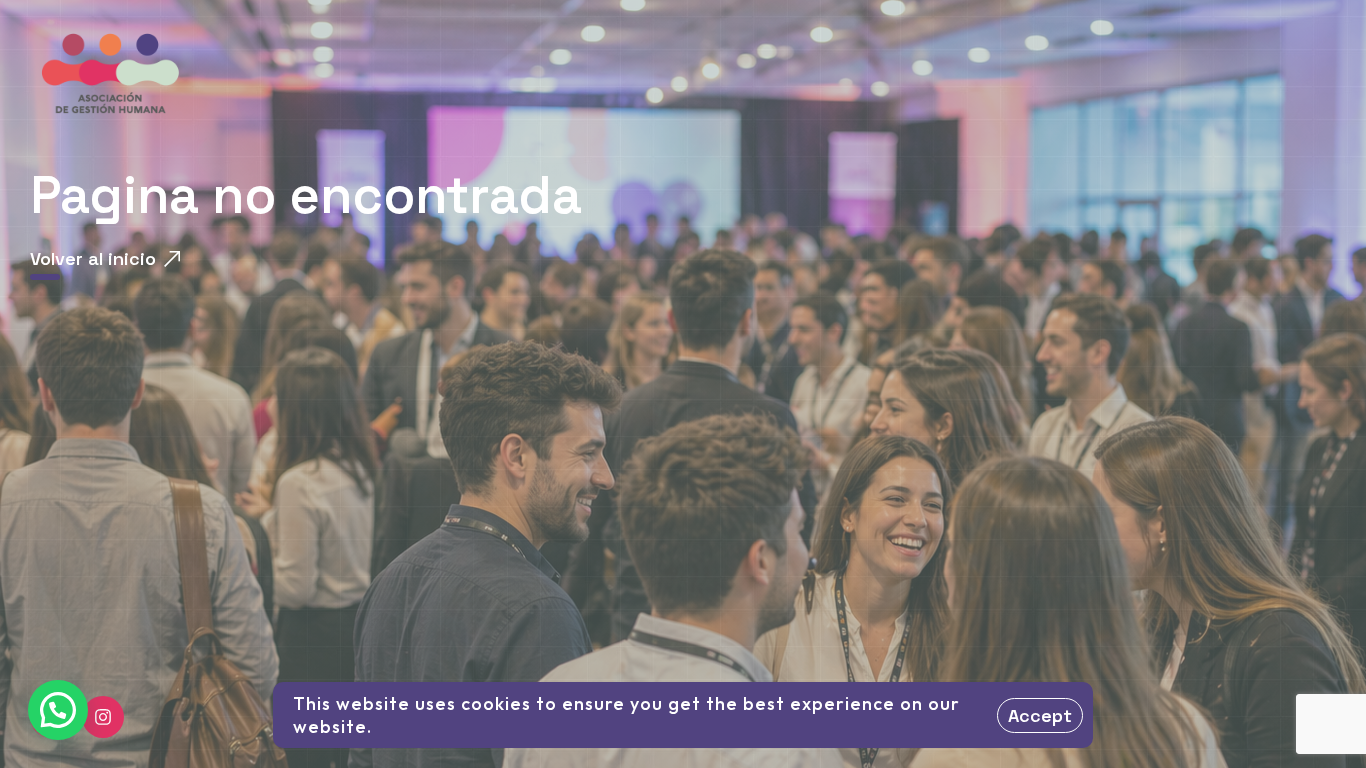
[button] (58, 710)
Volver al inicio (93, 258)
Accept (1040, 715)
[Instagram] (103, 717)
